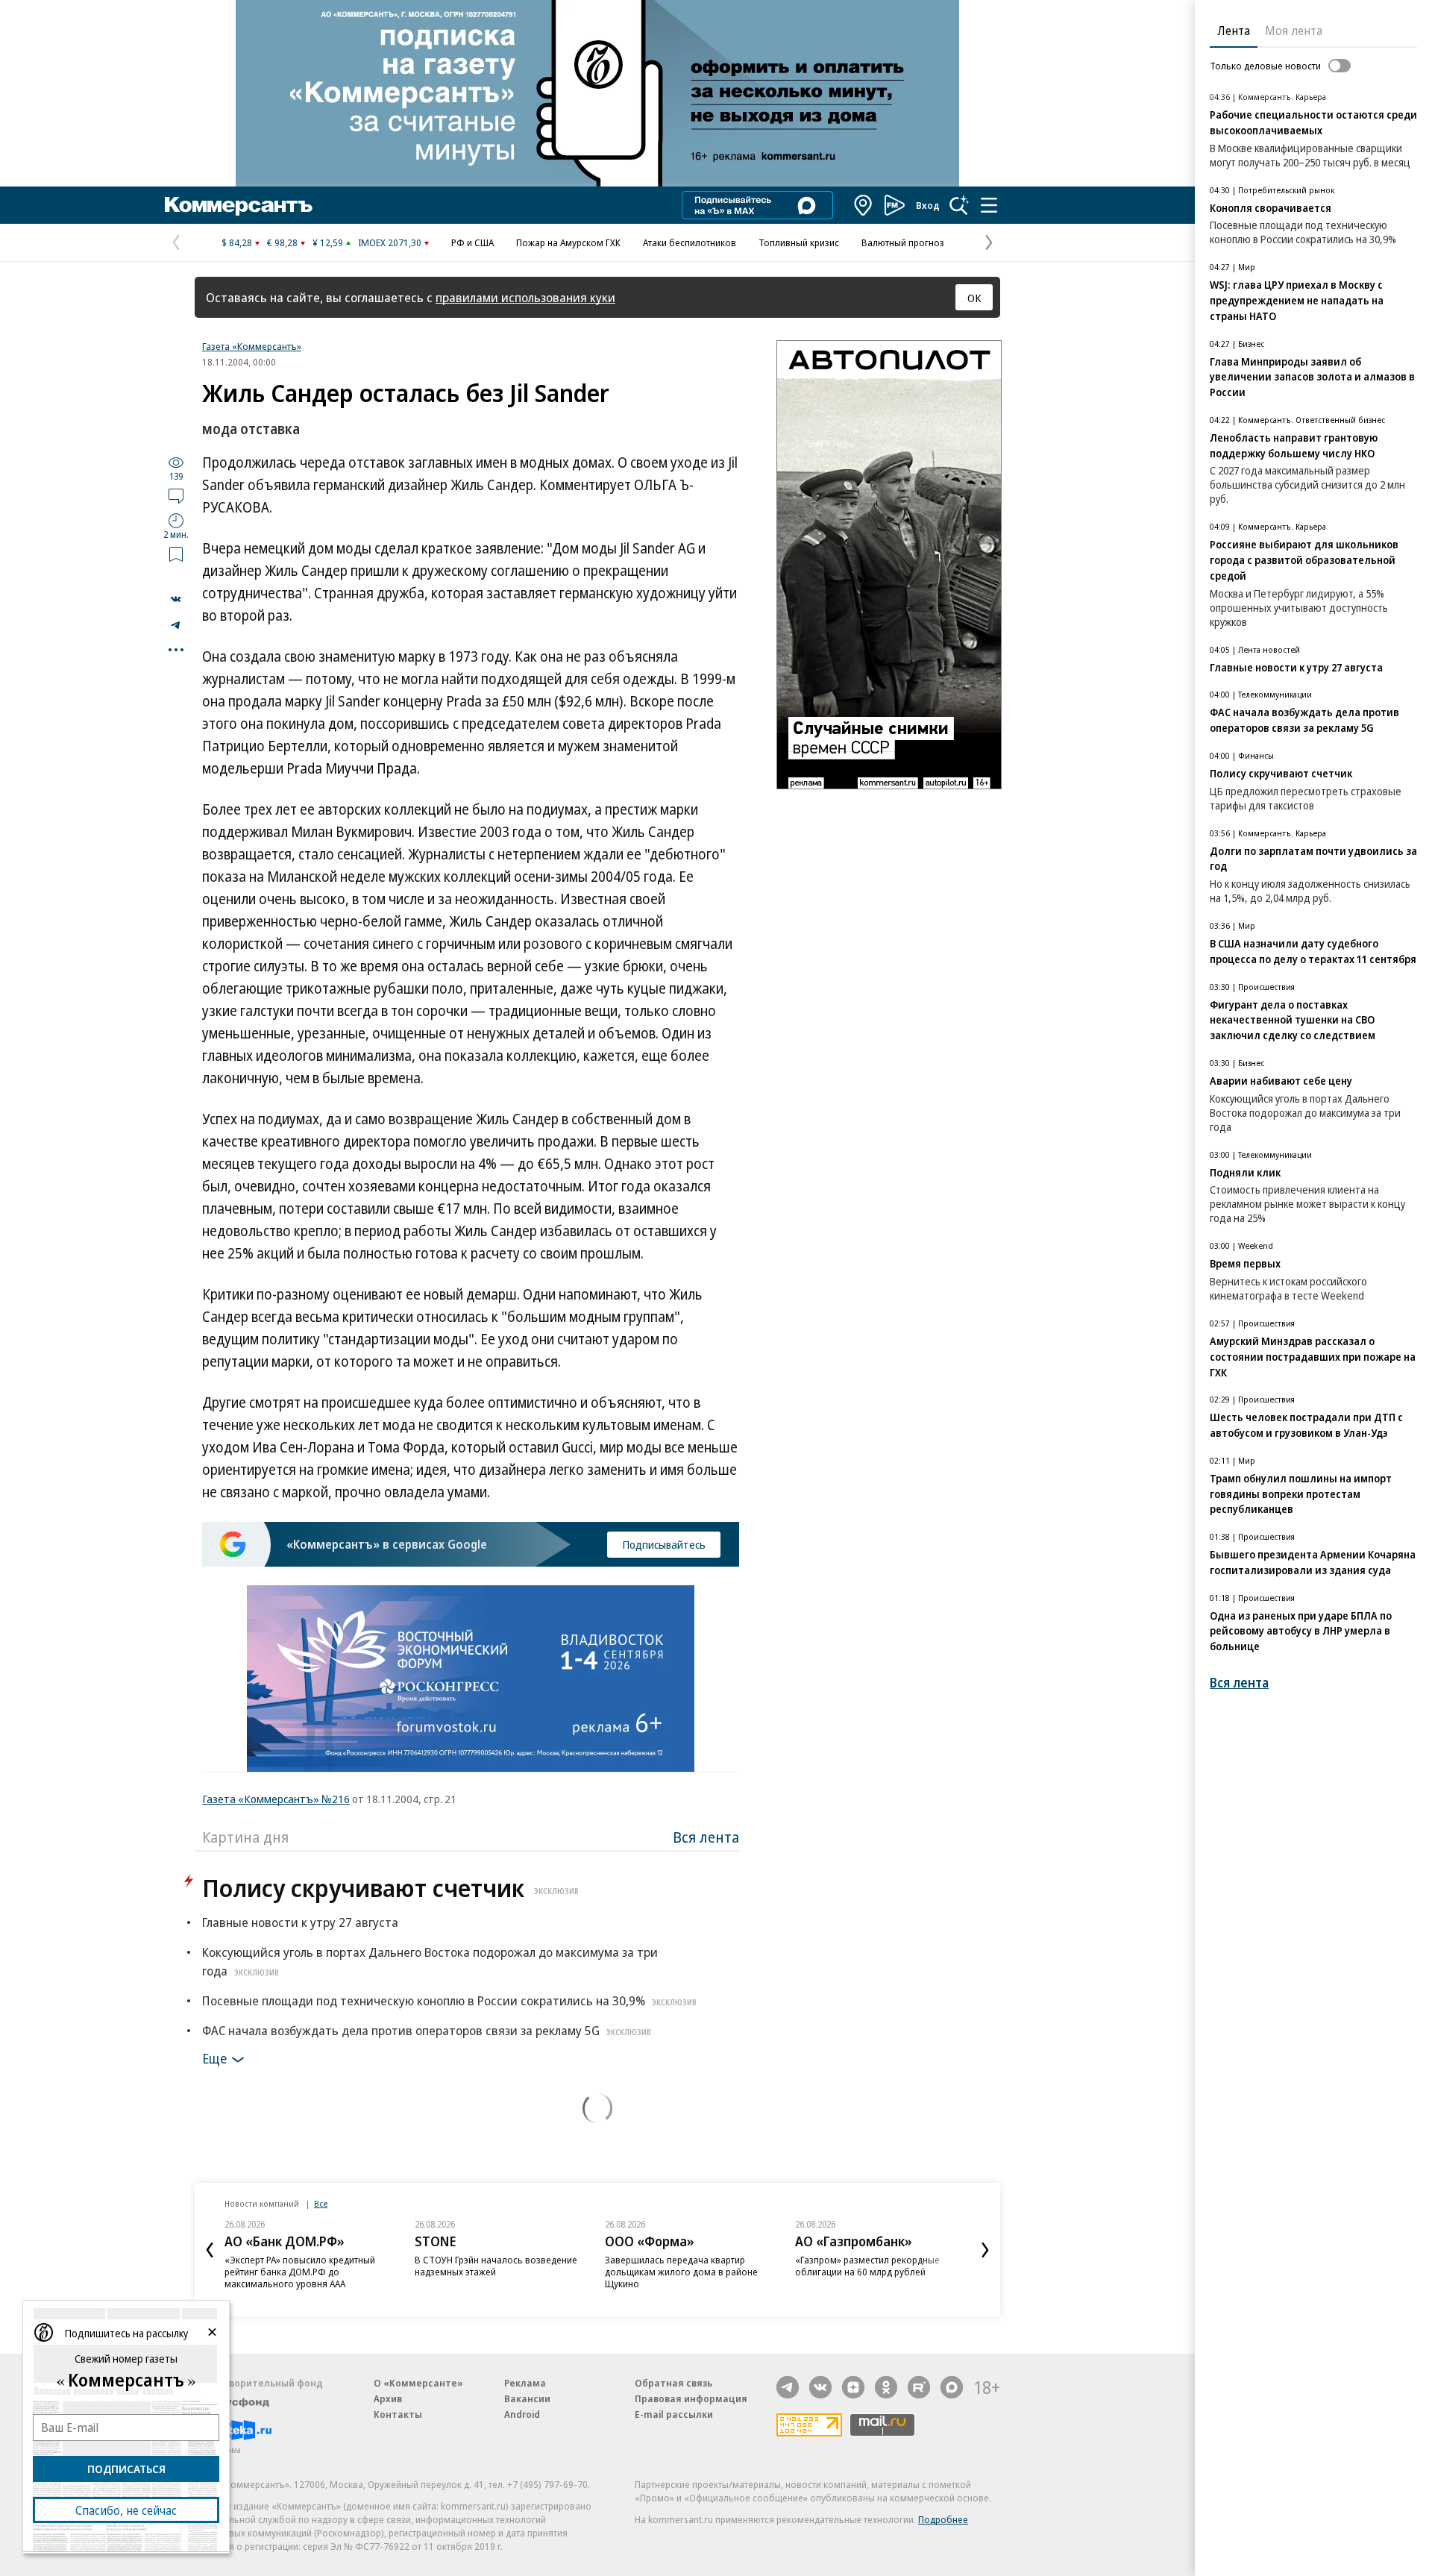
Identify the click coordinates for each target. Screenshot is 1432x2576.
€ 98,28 (282, 242)
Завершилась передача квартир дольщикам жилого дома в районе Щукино (681, 2272)
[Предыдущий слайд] (210, 2250)
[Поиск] (959, 205)
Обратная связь (673, 2383)
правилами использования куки (525, 297)
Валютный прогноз (903, 242)
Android (522, 2414)
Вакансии (527, 2398)
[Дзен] (853, 2387)
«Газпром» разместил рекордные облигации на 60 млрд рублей (867, 2266)
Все (321, 2203)
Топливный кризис (799, 242)
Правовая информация (691, 2398)
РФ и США (472, 242)
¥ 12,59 (328, 242)
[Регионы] (864, 205)
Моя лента (1294, 31)
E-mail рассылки (674, 2414)
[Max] (952, 2387)
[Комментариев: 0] (176, 495)
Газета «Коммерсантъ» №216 (276, 1799)
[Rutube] (919, 2387)
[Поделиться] (176, 599)
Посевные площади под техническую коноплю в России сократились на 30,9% (449, 2000)
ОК (974, 298)
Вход (928, 205)
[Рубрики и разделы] (989, 205)
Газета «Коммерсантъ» (252, 346)
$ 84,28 (237, 242)
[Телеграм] (788, 2387)
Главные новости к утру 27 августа (300, 1922)
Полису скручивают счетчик (390, 1888)
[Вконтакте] (820, 2387)
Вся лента (706, 1837)
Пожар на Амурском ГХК (568, 242)
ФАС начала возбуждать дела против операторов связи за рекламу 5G (427, 2030)
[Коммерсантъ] (239, 205)
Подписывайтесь (664, 1544)
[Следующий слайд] (985, 2250)
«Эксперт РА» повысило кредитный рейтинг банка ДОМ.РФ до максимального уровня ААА (300, 2272)
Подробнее (943, 2519)
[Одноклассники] (886, 2387)
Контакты (398, 2414)
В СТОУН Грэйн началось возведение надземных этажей (496, 2266)
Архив (388, 2398)
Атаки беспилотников (690, 242)
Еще (214, 2058)
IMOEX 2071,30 (390, 242)
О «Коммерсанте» (418, 2383)
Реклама (525, 2383)
